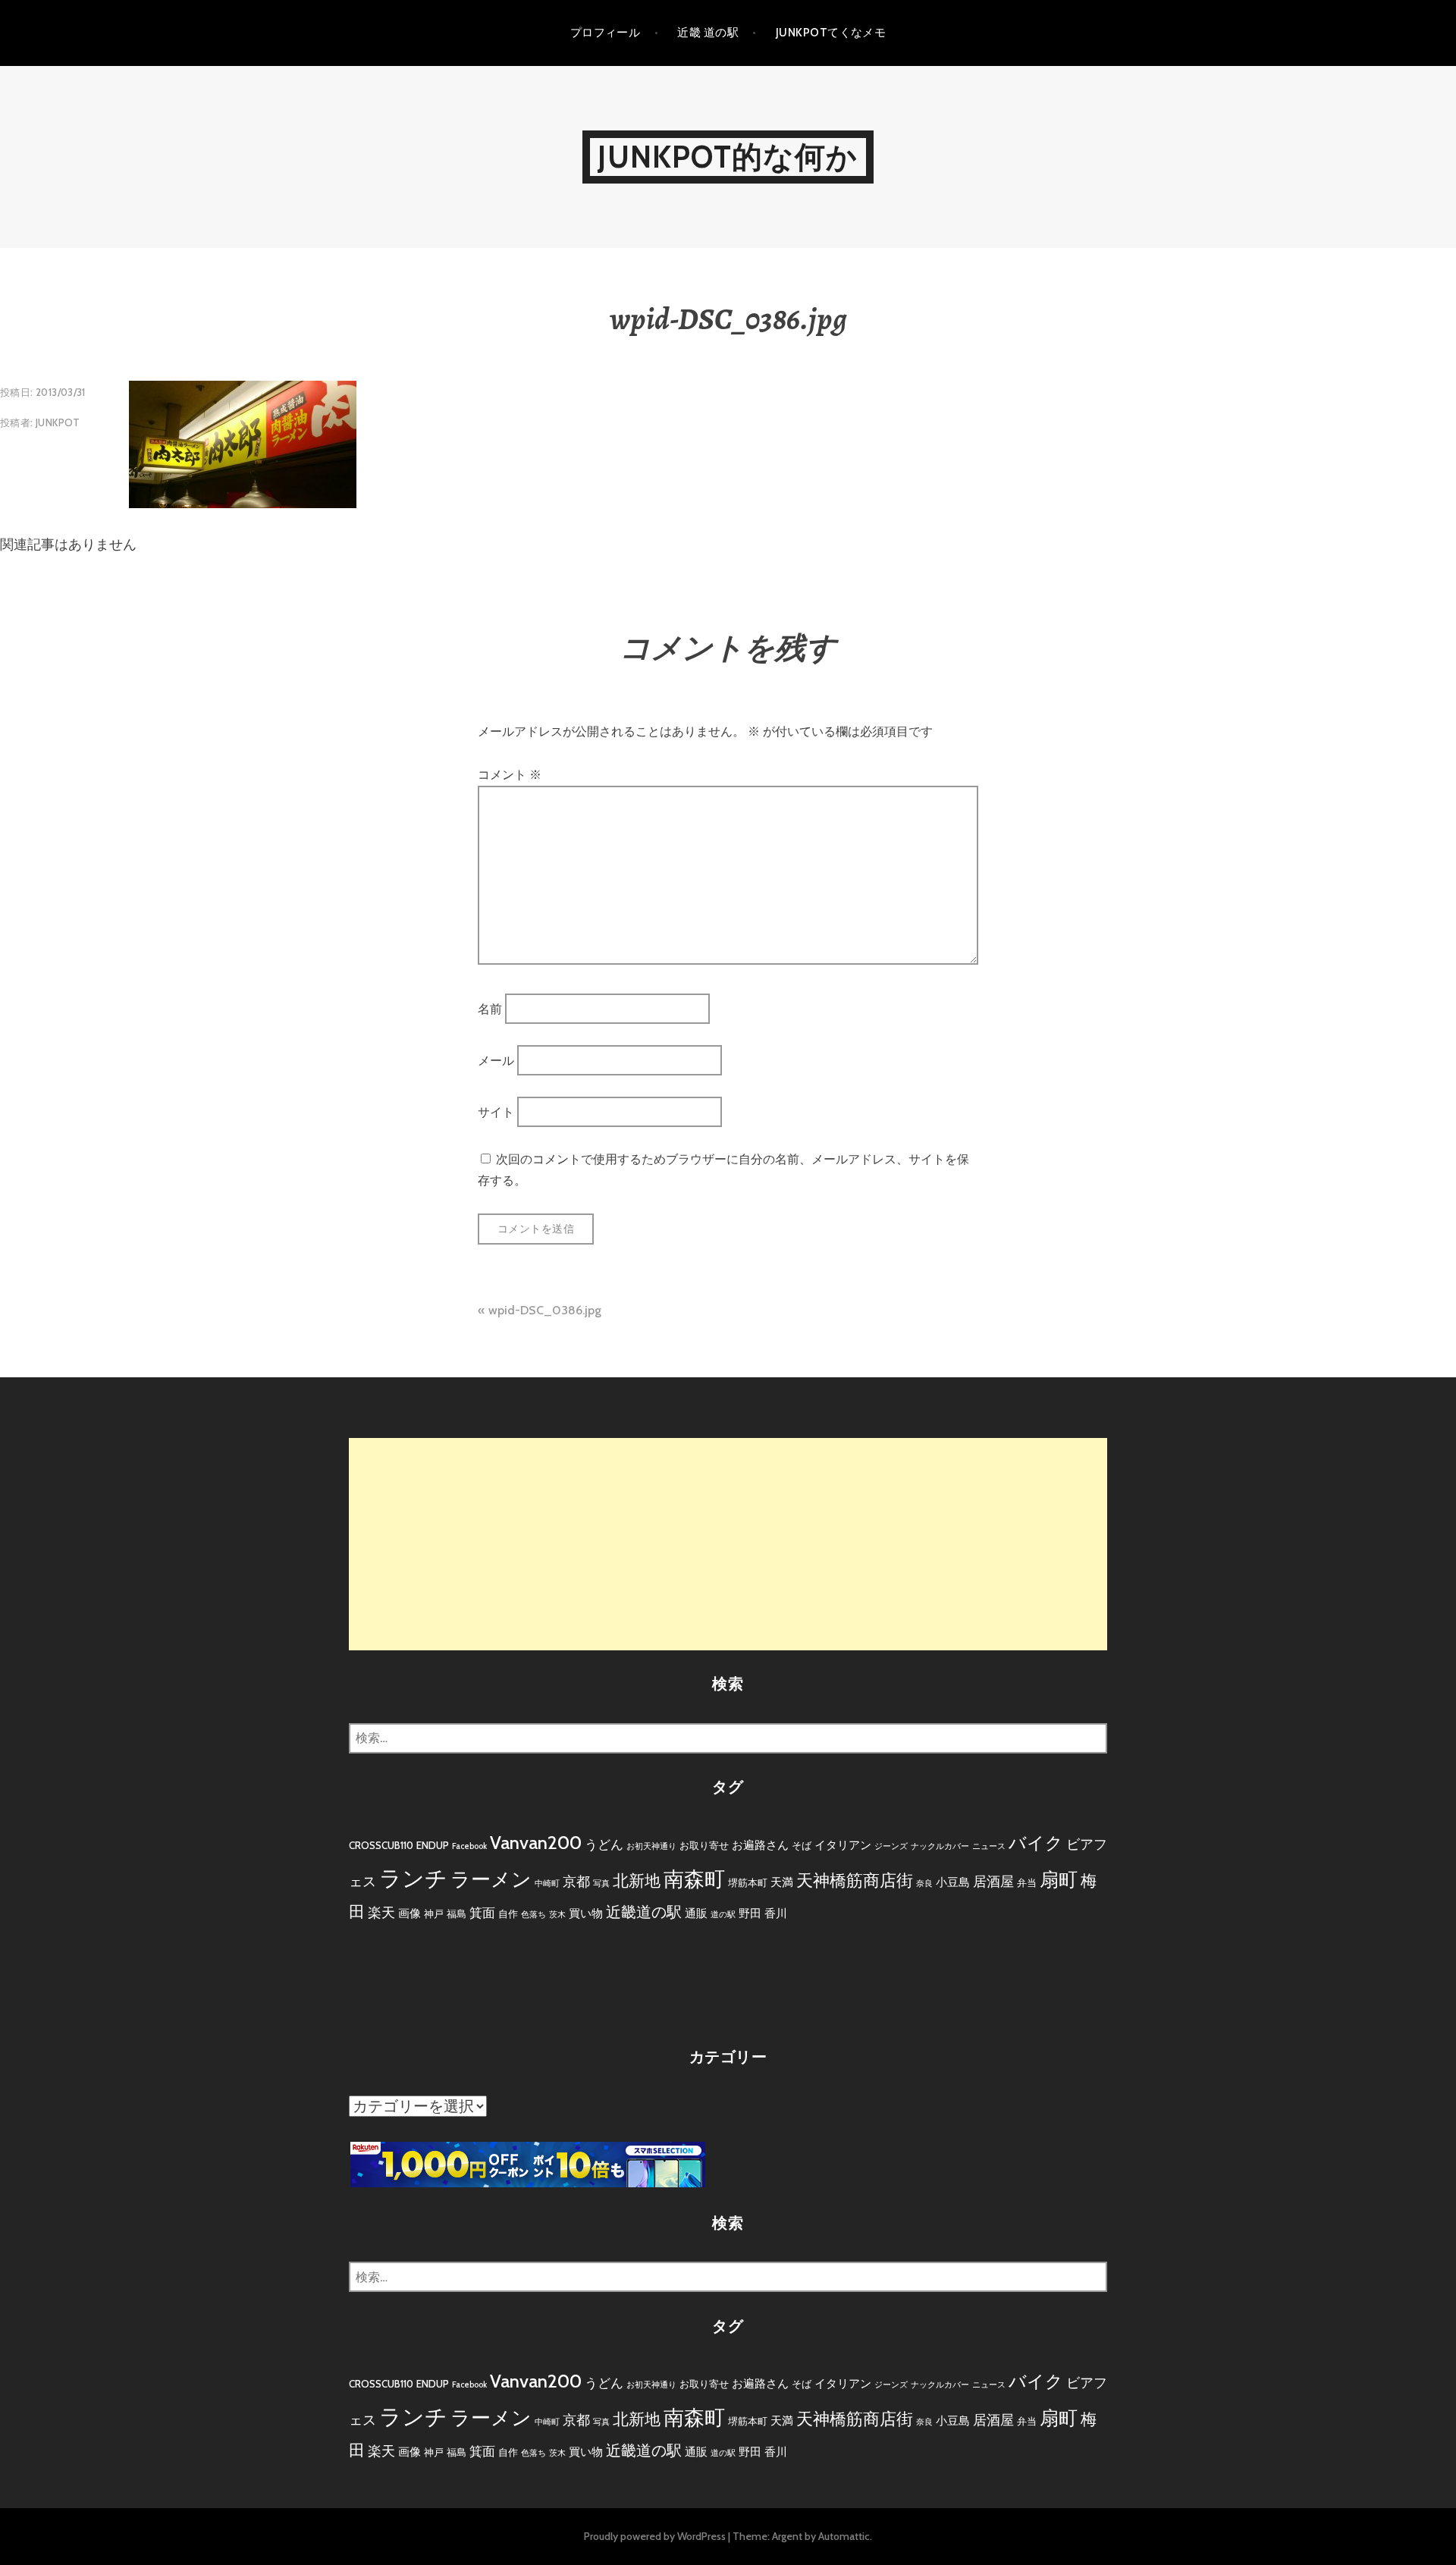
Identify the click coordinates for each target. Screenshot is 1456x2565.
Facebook (469, 1846)
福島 (457, 1914)
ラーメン (491, 1879)
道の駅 (723, 1915)
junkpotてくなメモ (831, 33)
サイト (496, 1112)
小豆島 (953, 1882)
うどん (604, 1844)
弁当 (1027, 1882)
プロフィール (606, 33)
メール (496, 1061)
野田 (750, 1913)
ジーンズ (891, 1846)
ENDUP (433, 1845)
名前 (490, 1008)
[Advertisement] (728, 1544)
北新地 (637, 1881)
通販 (696, 1913)
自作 (508, 1914)
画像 (409, 1913)
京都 (576, 1882)
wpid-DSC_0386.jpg (545, 1310)
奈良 (924, 1884)
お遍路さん (760, 1845)
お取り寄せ (704, 1845)
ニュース (989, 1846)
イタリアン (843, 1845)
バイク (1036, 1843)
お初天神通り (651, 1846)
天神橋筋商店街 (855, 1881)
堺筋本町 (748, 1882)
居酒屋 (993, 1882)
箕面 (482, 1913)
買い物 (586, 1913)
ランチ (413, 1878)
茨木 (557, 1915)
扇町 (1059, 1879)
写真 (601, 1884)
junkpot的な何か (728, 157)
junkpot (58, 422)
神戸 (434, 1914)
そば (802, 1845)
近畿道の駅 (644, 1912)
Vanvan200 (536, 1843)
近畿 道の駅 (708, 33)
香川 (776, 1913)
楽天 (381, 1913)
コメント (510, 775)
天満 (782, 1882)
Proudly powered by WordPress (655, 2536)
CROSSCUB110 (381, 1845)
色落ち (533, 1915)
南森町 (694, 1879)
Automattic (844, 2536)
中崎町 (547, 1884)
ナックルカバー (940, 1846)
